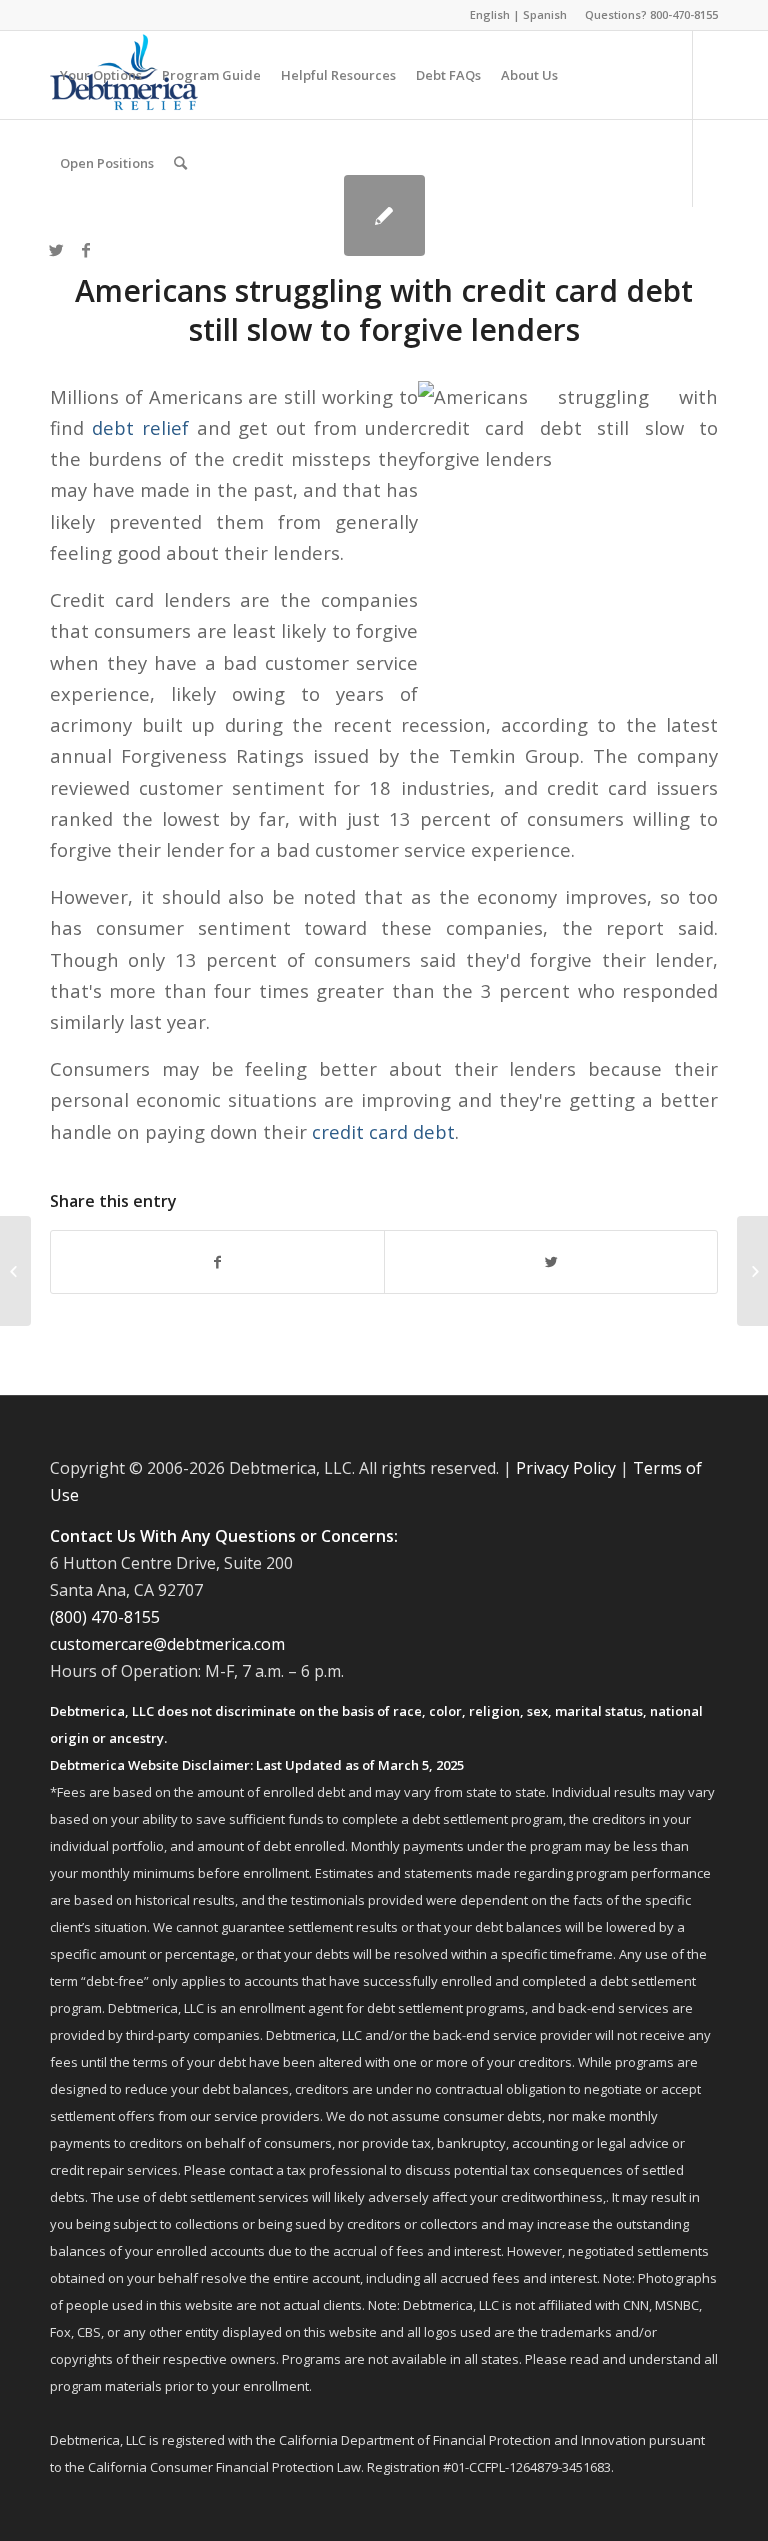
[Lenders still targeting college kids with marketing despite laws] (15, 1271)
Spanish (545, 14)
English (490, 14)
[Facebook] (86, 250)
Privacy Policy (566, 1468)
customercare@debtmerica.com (167, 1644)
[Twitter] (56, 250)
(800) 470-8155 (105, 1617)
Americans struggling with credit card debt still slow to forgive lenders (384, 310)
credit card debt (383, 1131)
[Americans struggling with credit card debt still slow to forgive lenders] (384, 215)
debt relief (140, 427)
